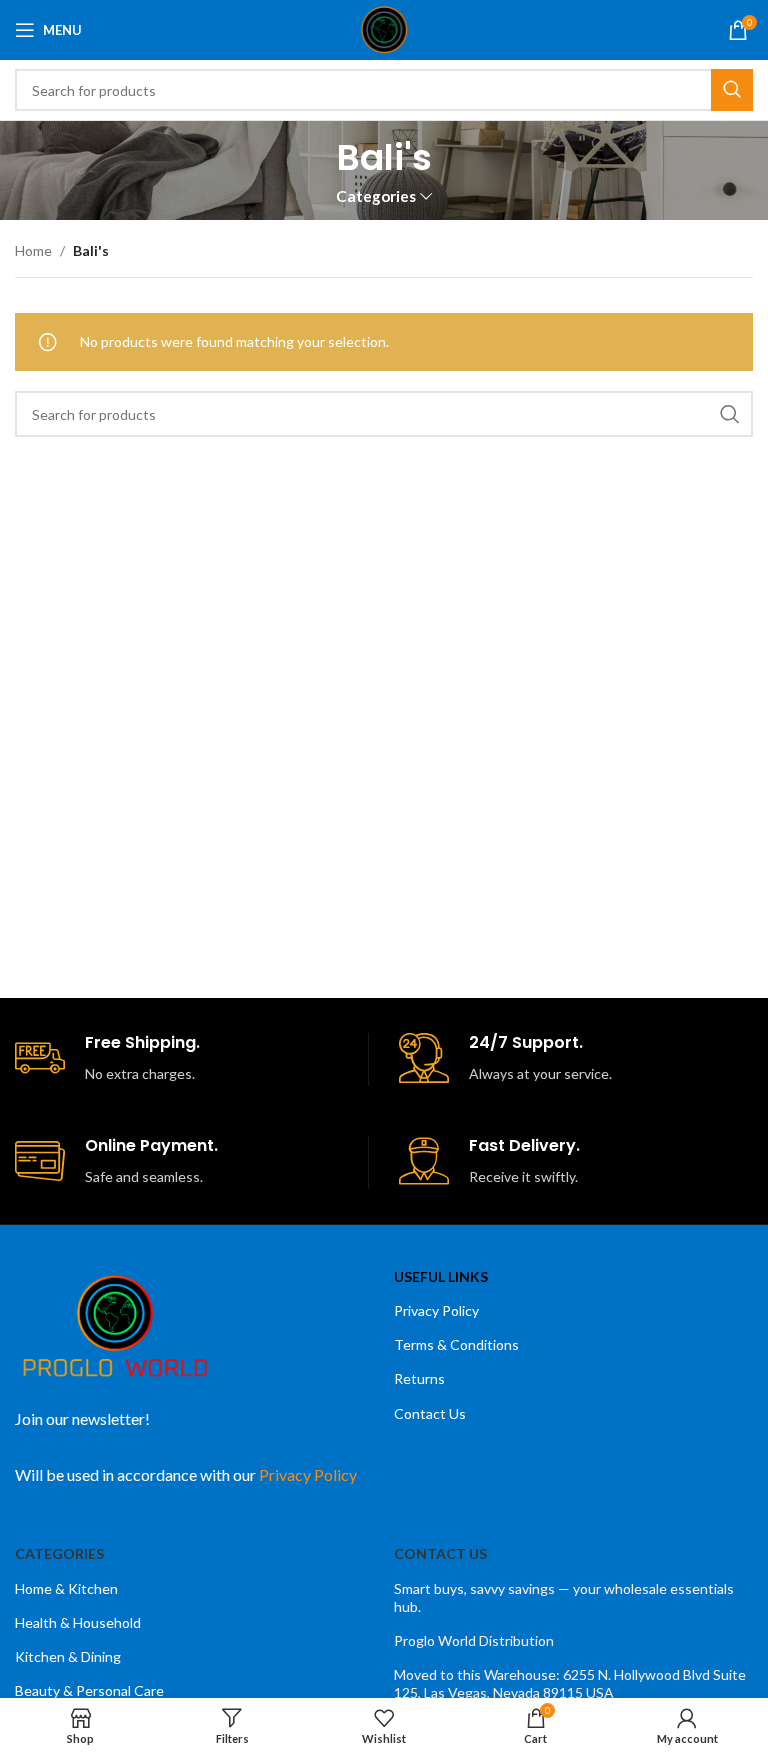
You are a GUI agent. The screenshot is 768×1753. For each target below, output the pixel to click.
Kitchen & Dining (68, 1656)
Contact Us (430, 1413)
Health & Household (78, 1622)
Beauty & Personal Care (89, 1690)
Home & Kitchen (66, 1588)
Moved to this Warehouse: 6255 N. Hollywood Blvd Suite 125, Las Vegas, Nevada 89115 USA (570, 1683)
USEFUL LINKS (441, 1276)
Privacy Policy (436, 1310)
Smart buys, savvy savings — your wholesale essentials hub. (564, 1597)
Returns (419, 1378)
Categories (376, 196)
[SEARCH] (732, 90)
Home (33, 250)
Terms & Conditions (456, 1344)
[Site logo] (384, 28)
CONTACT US (440, 1553)
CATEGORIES (59, 1553)
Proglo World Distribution (474, 1640)
